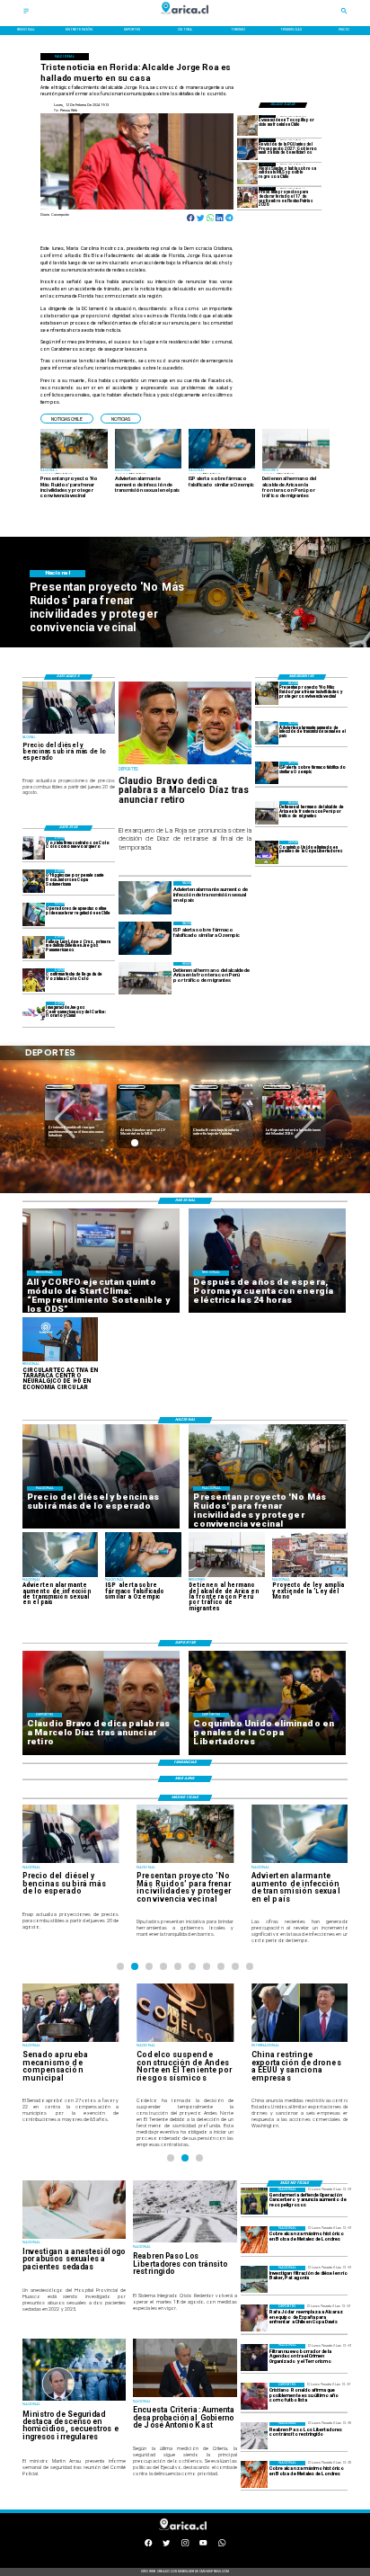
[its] (267, 733)
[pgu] (248, 149)
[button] (67, 419)
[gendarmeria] (254, 2201)
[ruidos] (267, 693)
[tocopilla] (248, 125)
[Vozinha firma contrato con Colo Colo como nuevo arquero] (34, 848)
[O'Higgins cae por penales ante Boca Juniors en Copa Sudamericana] (34, 881)
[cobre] (254, 2240)
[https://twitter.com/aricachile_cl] (166, 2545)
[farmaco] (267, 773)
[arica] (267, 812)
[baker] (254, 2279)
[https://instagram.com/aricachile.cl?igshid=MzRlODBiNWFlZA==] (185, 2545)
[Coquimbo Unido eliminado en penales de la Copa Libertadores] (267, 852)
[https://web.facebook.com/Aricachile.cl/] (148, 2545)
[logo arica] (185, 18)
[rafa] (254, 2318)
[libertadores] (254, 2436)
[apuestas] (34, 914)
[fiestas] (248, 197)
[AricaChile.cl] (26, 13)
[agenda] (254, 2358)
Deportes (60, 1087)
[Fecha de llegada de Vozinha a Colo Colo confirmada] (34, 980)
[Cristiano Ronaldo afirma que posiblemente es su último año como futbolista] (254, 2396)
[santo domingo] (34, 1013)
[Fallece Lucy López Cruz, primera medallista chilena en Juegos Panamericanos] (34, 947)
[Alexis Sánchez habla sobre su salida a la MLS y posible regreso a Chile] (248, 173)
